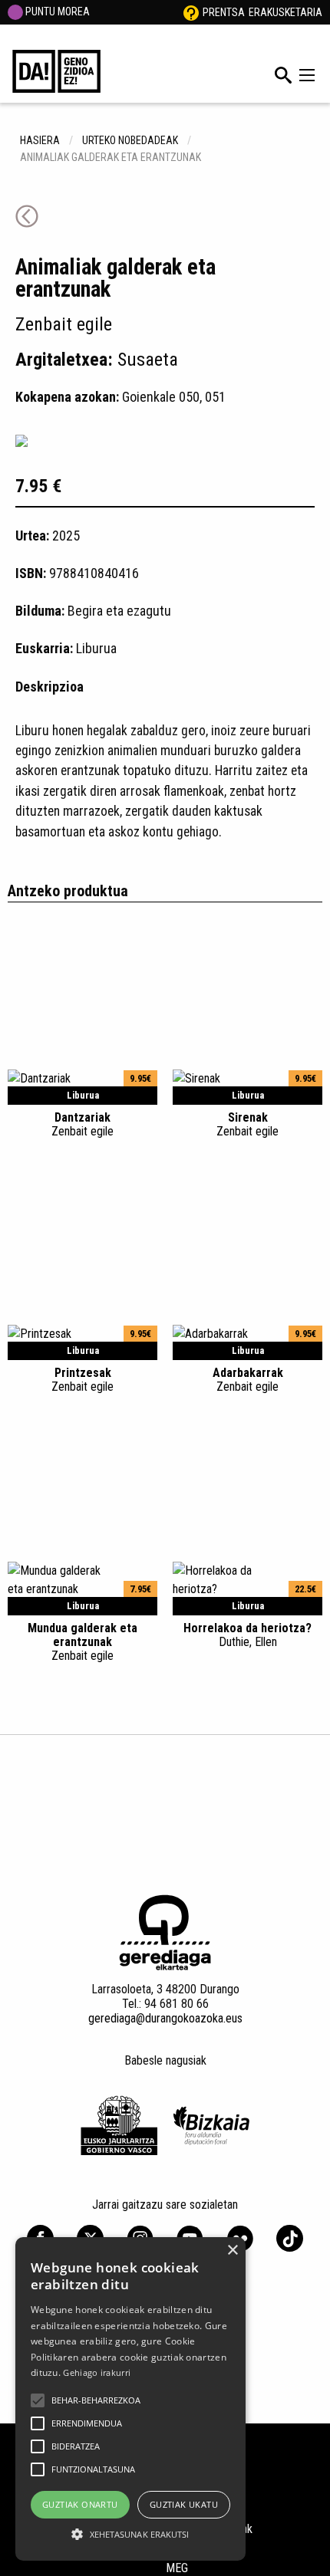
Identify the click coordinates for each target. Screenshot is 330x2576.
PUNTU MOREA (56, 11)
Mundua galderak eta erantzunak (82, 1641)
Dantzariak (82, 1124)
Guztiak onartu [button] (80, 2504)
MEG (177, 2568)
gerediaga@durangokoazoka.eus (165, 2018)
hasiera (40, 140)
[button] (38, 2400)
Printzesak (82, 1379)
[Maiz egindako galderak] (191, 12)
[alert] (130, 2399)
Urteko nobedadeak (130, 140)
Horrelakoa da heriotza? (247, 1635)
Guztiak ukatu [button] (184, 2504)
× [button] (232, 2251)
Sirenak (247, 1124)
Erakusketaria (285, 12)
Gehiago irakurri (97, 2372)
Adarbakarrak (248, 1379)
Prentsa (224, 12)
